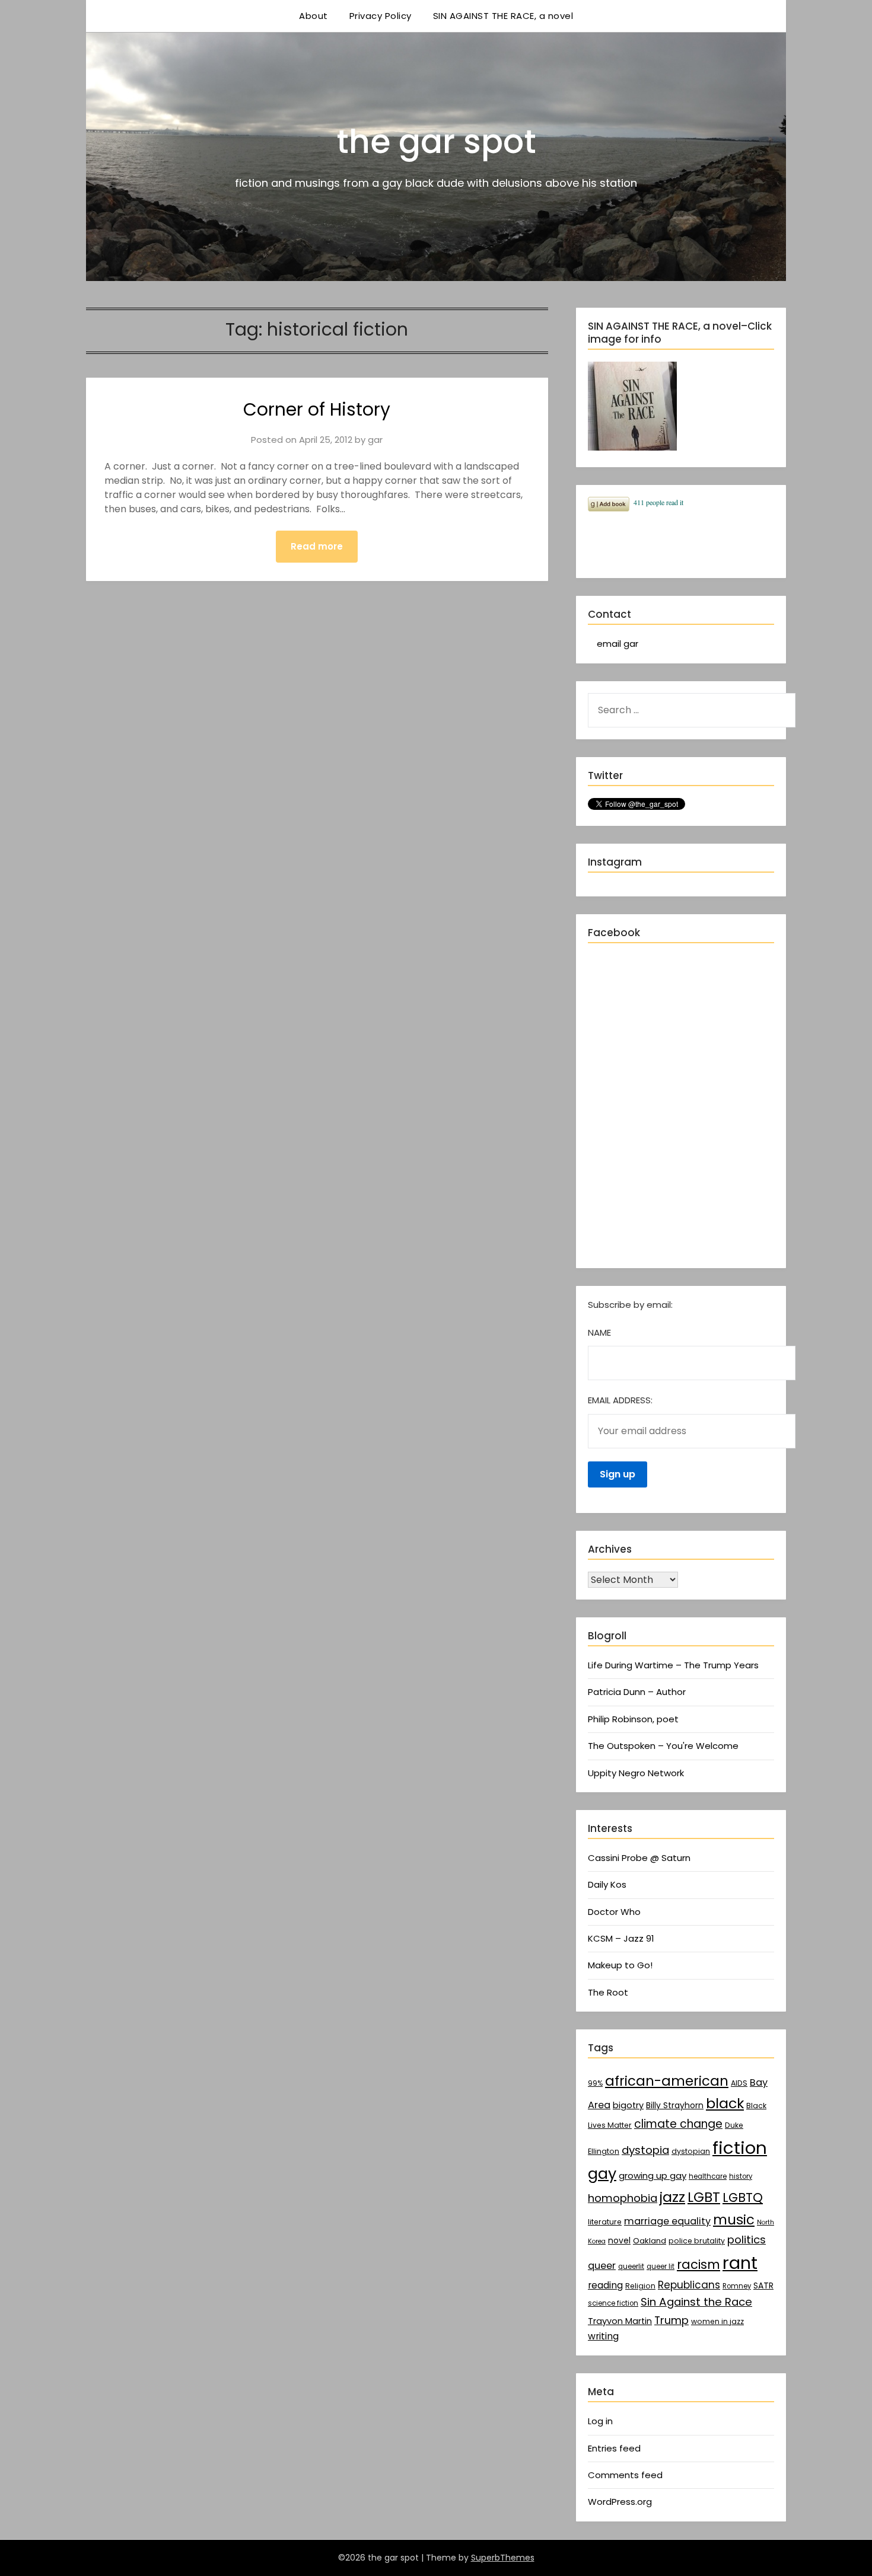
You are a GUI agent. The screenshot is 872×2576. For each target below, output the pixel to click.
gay (602, 2173)
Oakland (650, 2241)
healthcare (708, 2176)
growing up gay (653, 2176)
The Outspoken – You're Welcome (663, 1746)
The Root (608, 1992)
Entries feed (614, 2448)
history (741, 2176)
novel (619, 2240)
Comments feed (625, 2475)
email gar (618, 644)
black (725, 2103)
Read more (317, 546)
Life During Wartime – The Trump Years (673, 1665)
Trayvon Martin (620, 2321)
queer (602, 2266)
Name (599, 1332)
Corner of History (317, 409)
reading (605, 2285)
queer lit (661, 2267)
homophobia (623, 2198)
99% (595, 2083)
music (734, 2220)
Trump (671, 2320)
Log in (600, 2421)
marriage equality (667, 2221)
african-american (667, 2081)
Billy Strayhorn (675, 2105)
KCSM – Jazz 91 (621, 1938)
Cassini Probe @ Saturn (639, 1858)
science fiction (613, 2303)
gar (375, 440)
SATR (763, 2285)
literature (605, 2222)
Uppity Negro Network (636, 1773)
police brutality (697, 2241)
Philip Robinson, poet (633, 1719)
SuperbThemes (503, 2558)
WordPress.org (620, 2502)
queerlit (631, 2267)
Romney (737, 2286)
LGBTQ (743, 2197)
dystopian (691, 2151)
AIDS (739, 2083)
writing (603, 2336)
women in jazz (717, 2321)
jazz (672, 2197)
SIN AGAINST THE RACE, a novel (503, 16)
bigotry (628, 2105)
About (314, 16)
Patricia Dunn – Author (637, 1692)
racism (698, 2264)
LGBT (704, 2197)
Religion (640, 2286)
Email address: (620, 1400)
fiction (740, 2148)
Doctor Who (614, 1912)
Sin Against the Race (696, 2302)
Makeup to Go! (620, 1965)
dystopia (645, 2150)
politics (747, 2240)
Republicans (689, 2285)
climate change (678, 2124)
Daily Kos (607, 1884)
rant (740, 2263)
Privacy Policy (381, 16)
